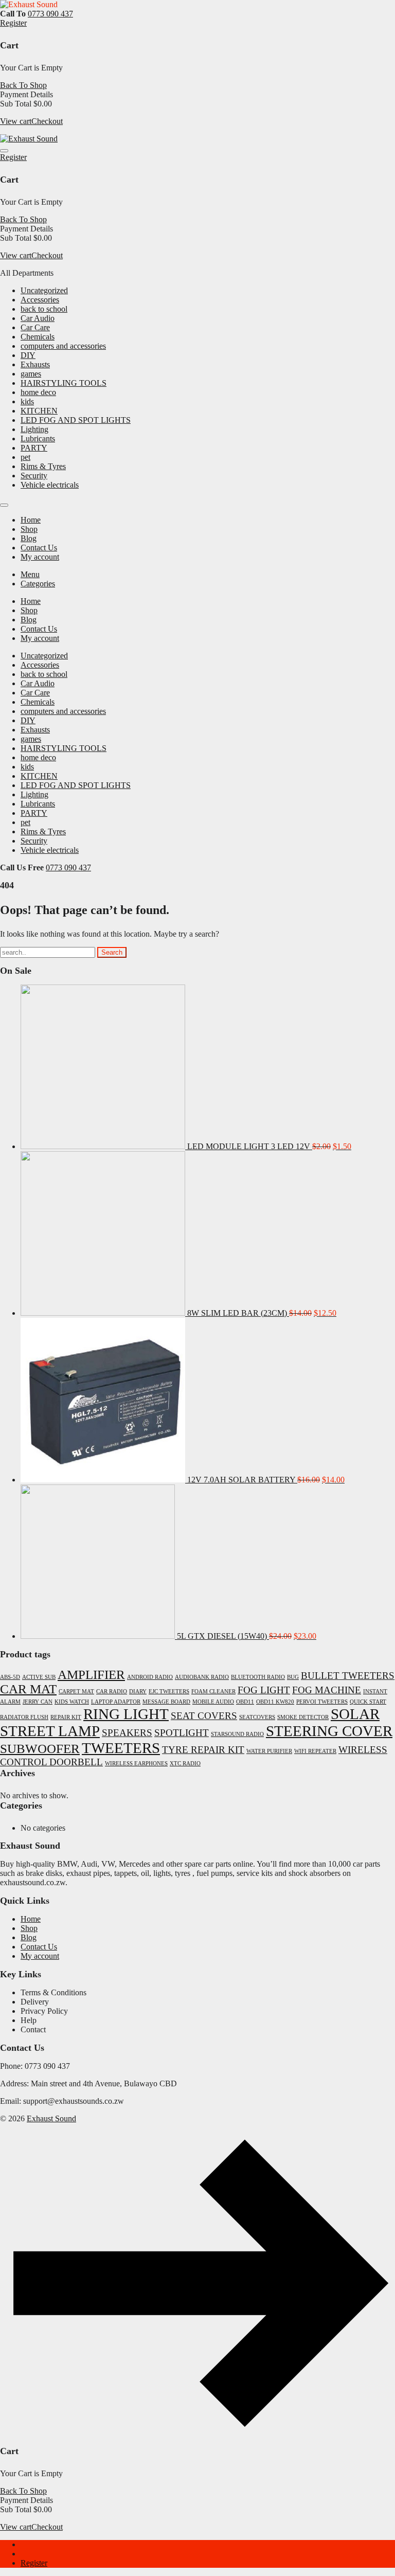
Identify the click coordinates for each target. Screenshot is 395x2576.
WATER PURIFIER (269, 1751)
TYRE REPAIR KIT (203, 1750)
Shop (29, 1928)
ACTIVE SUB (39, 1677)
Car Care (35, 327)
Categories (38, 584)
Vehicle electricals (50, 485)
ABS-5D (10, 1677)
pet (25, 457)
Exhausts (35, 364)
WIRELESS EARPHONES (136, 1764)
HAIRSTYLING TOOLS (64, 383)
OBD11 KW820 (275, 1702)
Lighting (34, 429)
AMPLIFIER (91, 1675)
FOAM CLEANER (213, 1692)
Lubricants (38, 439)
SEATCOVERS (257, 1717)
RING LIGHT (126, 1714)
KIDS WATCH (72, 1702)
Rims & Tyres (43, 466)
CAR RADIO (112, 1692)
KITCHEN (39, 411)
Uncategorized (44, 290)
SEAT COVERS (204, 1716)
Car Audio (38, 318)
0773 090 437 (50, 14)
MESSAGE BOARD (166, 1702)
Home (31, 1919)
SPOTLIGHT (182, 1733)
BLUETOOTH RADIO (258, 1677)
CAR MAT (28, 1689)
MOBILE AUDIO (213, 1702)
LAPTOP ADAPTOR (116, 1702)
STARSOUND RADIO (237, 1734)
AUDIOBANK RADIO (202, 1677)
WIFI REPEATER (315, 1751)
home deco (38, 392)
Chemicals (38, 337)
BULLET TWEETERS (348, 1676)
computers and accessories (63, 346)
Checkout (47, 121)
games (31, 374)
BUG (293, 1677)
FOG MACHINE (327, 1690)
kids (27, 401)
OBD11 (245, 1702)
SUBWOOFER (40, 1749)
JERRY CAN (38, 1702)
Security (34, 476)
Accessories (40, 300)
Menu (30, 574)
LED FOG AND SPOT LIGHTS (76, 420)
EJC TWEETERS (169, 1692)
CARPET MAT (76, 1692)
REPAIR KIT (66, 1717)
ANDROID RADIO (150, 1677)
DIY (28, 355)
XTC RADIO (185, 1764)
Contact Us (39, 1947)
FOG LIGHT (264, 1690)
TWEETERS (121, 1748)
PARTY (34, 448)
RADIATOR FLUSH (24, 1717)
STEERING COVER (329, 1731)
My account (40, 1956)
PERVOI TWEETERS (322, 1702)
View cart (16, 121)
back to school (44, 309)
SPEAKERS (127, 1733)
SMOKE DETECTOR (303, 1717)
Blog (29, 1937)
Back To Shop (23, 85)
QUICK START (368, 1702)
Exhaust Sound (51, 2118)
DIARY (138, 1692)
